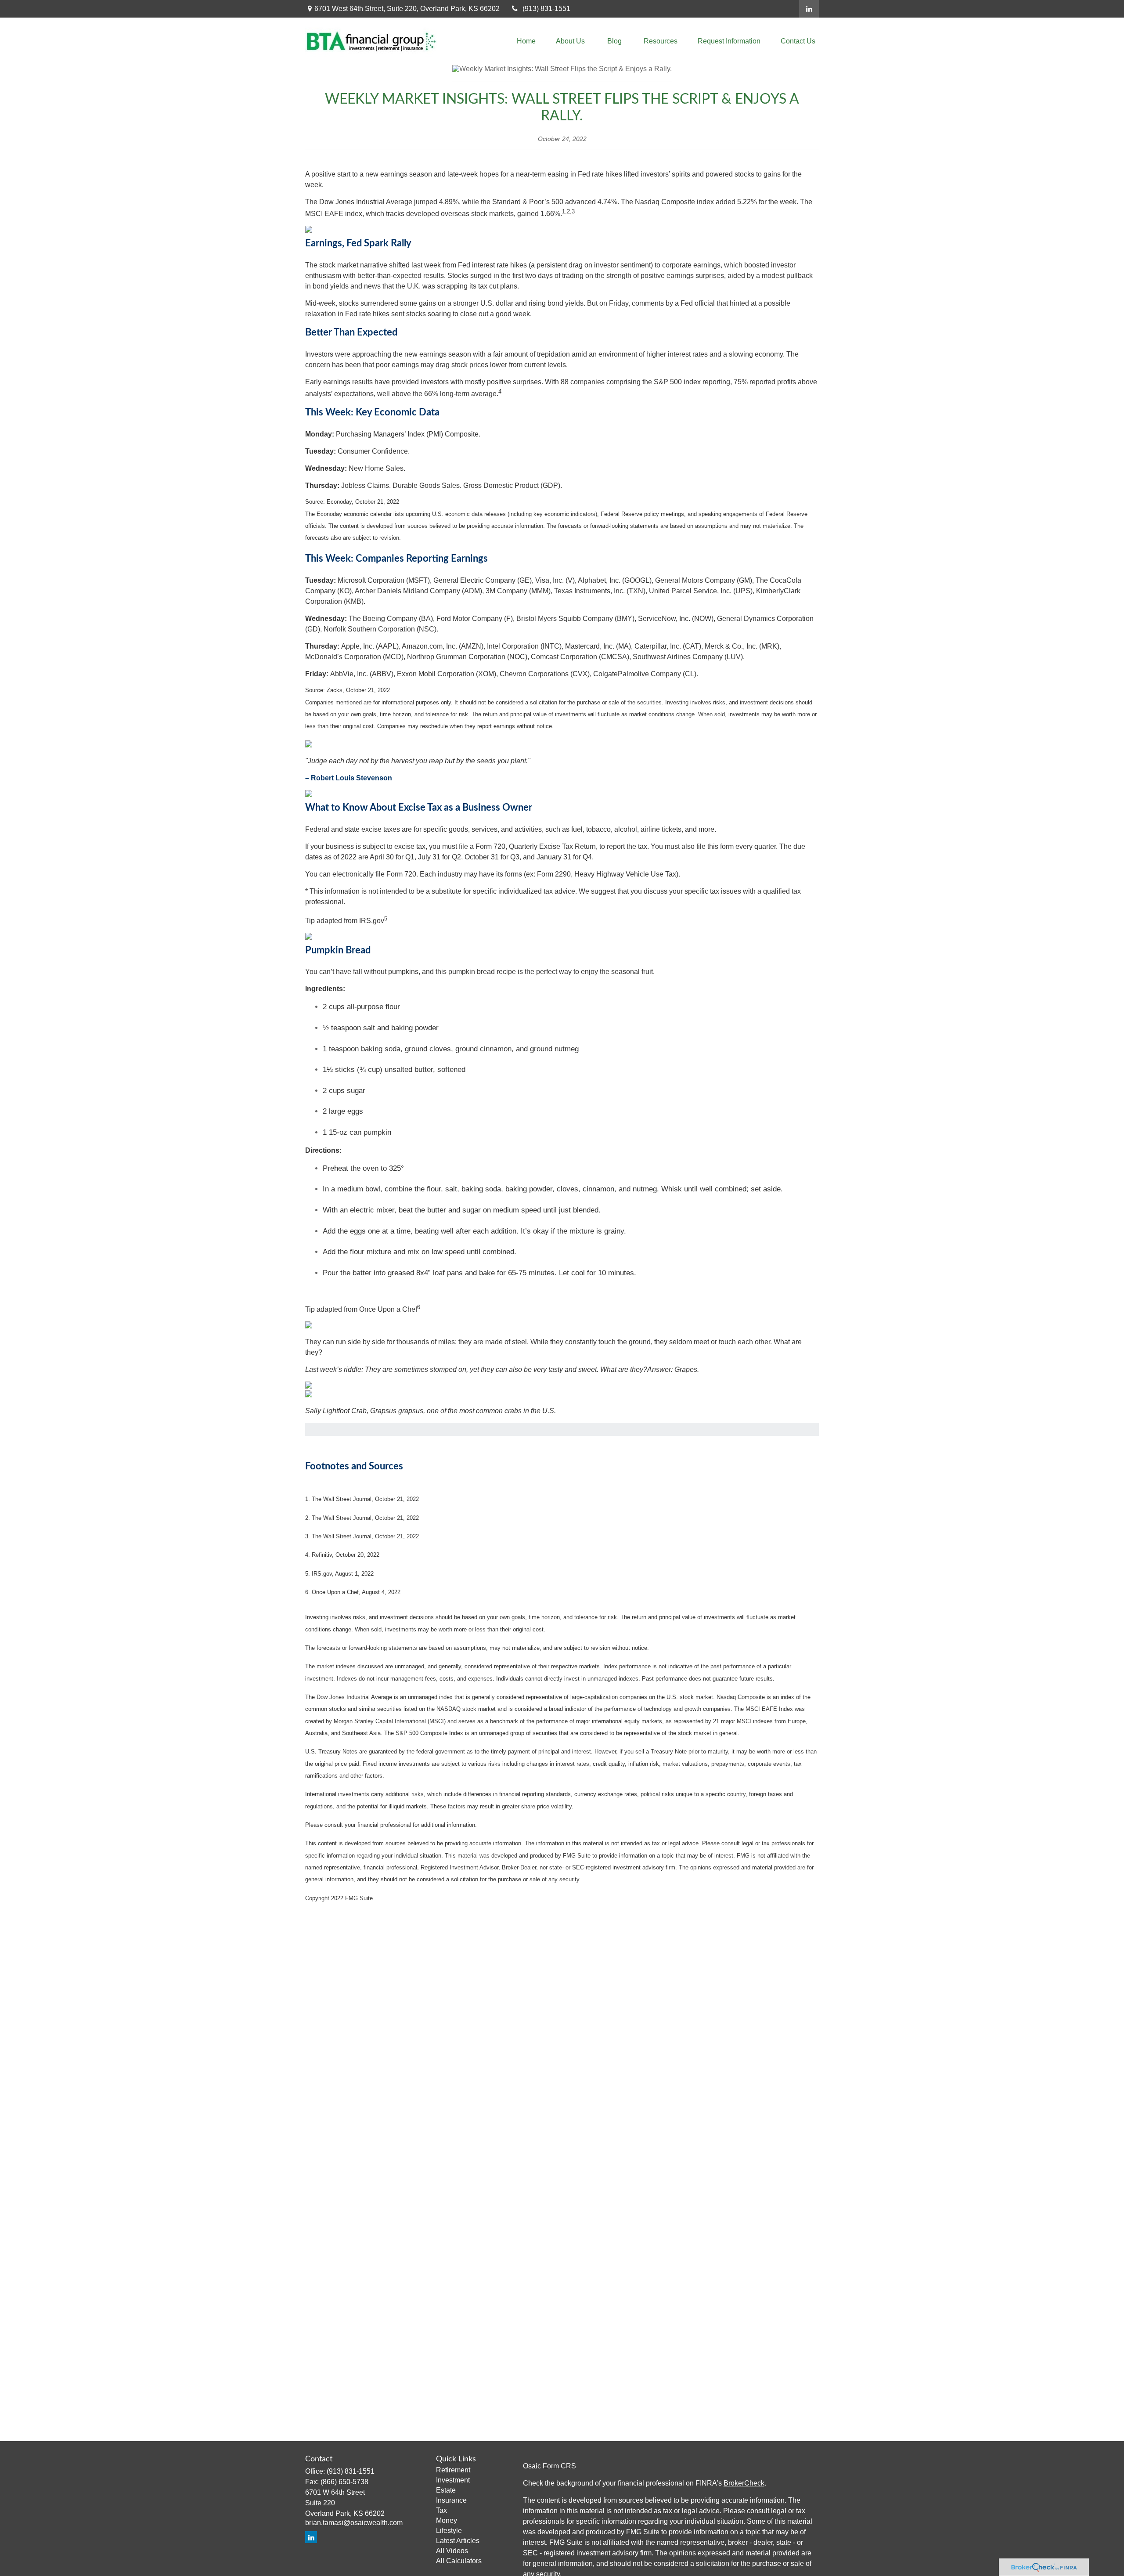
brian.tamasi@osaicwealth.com (354, 2523)
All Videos (452, 2551)
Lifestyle (449, 2531)
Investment (453, 2480)
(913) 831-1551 (546, 9)
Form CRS (559, 2466)
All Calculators (459, 2561)
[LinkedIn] (809, 9)
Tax (441, 2510)
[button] (526, 41)
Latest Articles (458, 2541)
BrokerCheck (744, 2483)
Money (447, 2520)
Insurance (451, 2500)
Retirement (453, 2470)
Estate (446, 2490)
